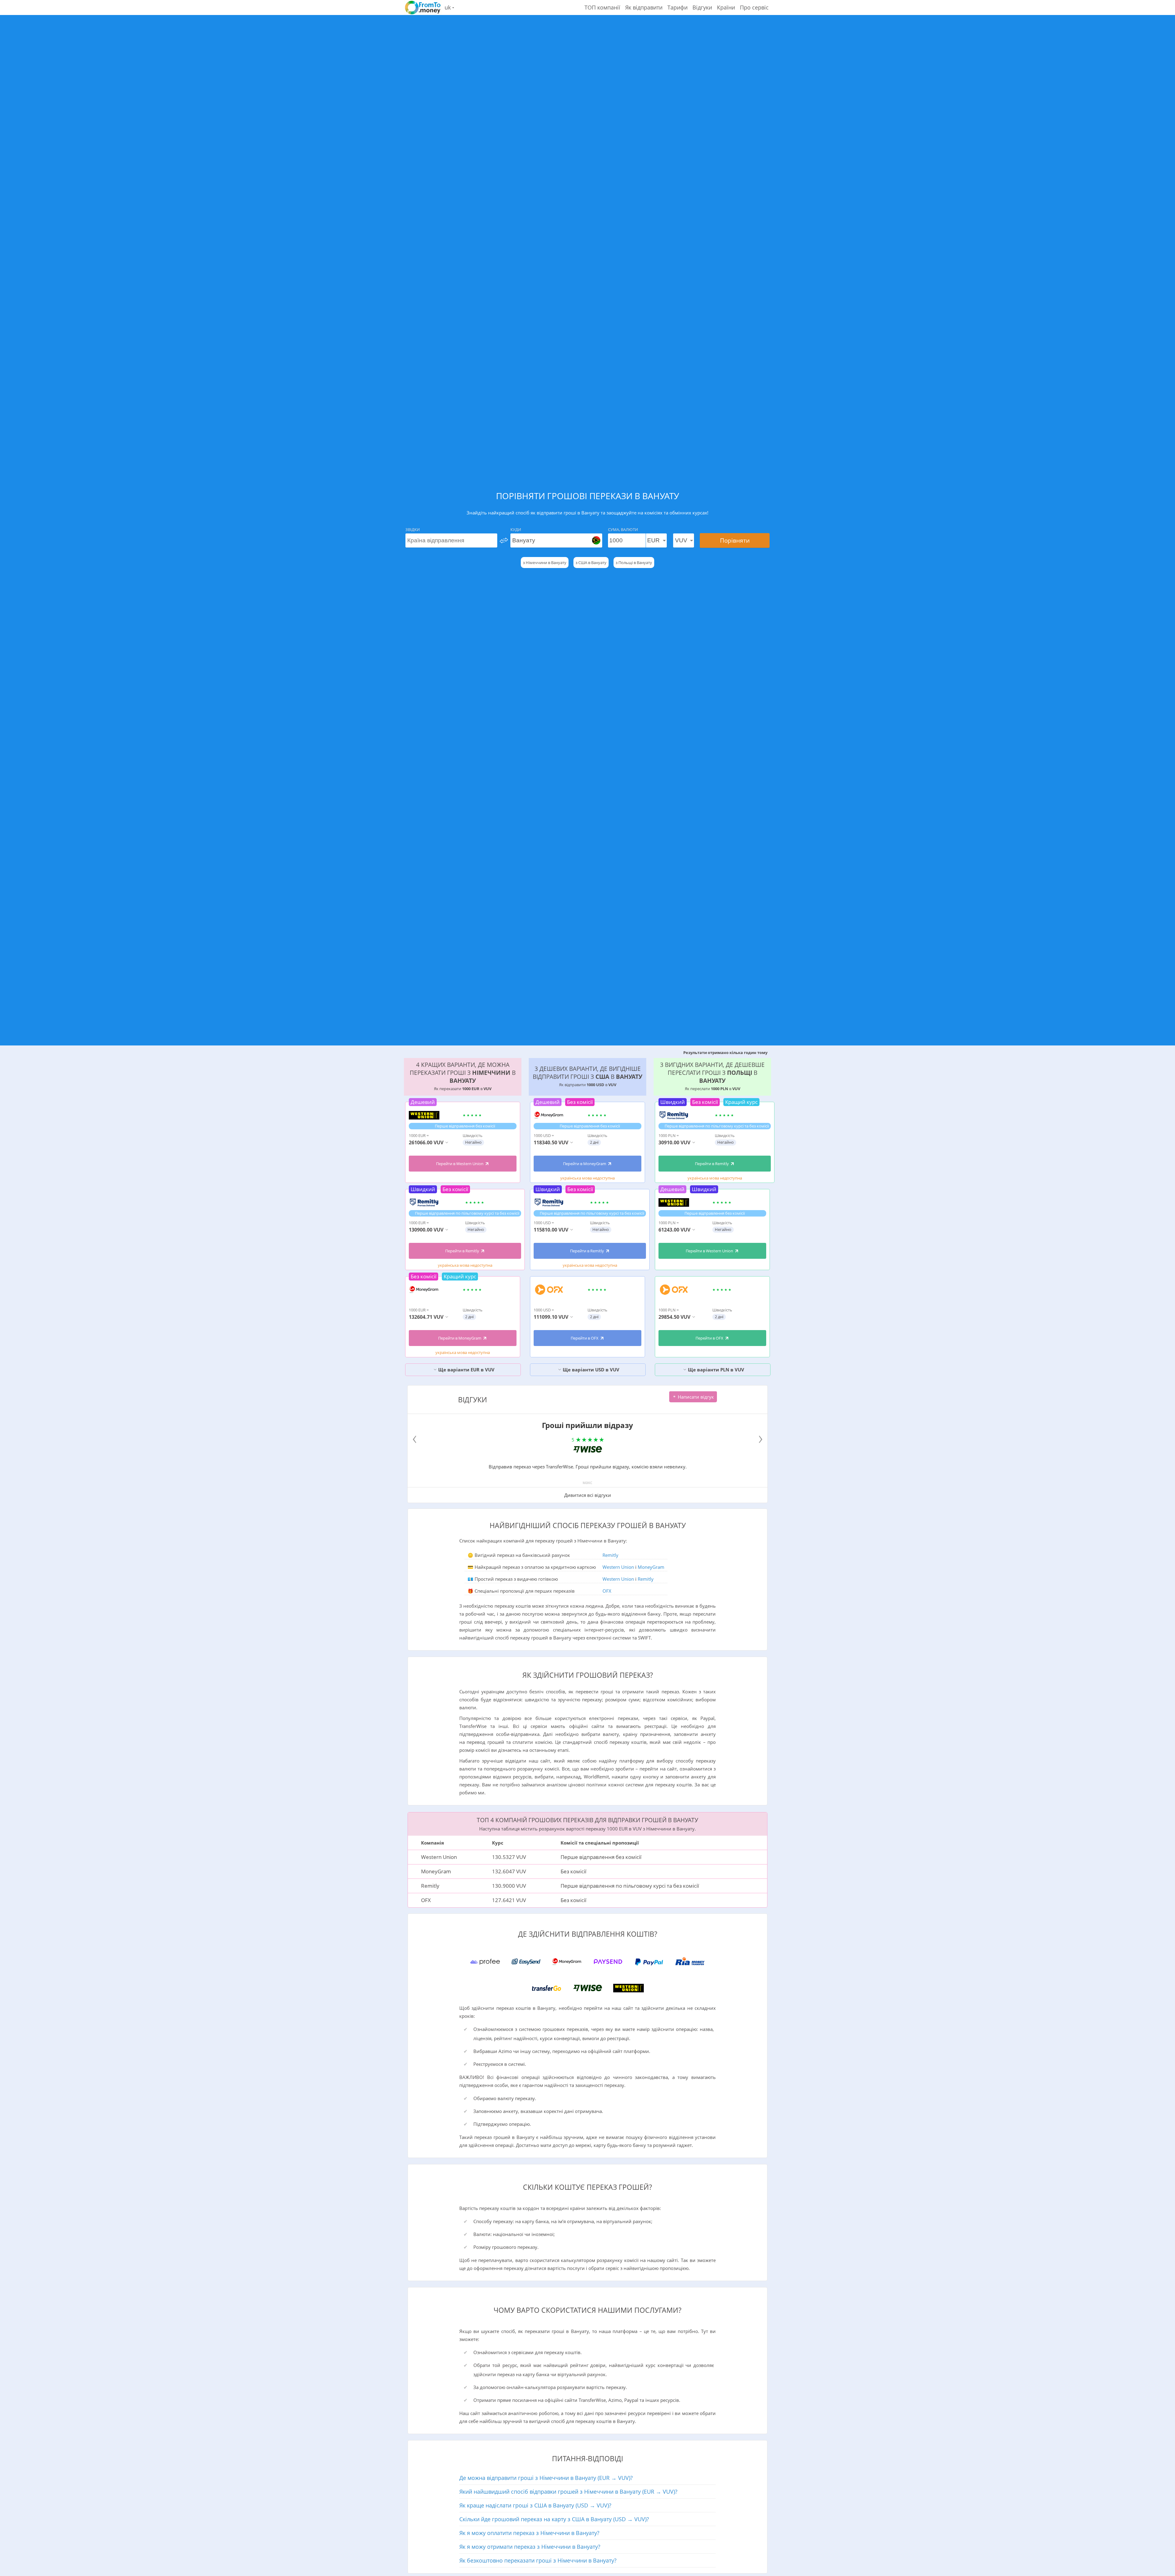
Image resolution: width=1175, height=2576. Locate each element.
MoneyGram (651, 1567)
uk (448, 7)
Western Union (618, 1567)
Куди (516, 529)
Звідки (413, 529)
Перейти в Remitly (463, 1251)
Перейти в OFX (585, 1338)
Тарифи (677, 7)
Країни (726, 7)
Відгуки (702, 7)
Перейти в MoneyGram (460, 1338)
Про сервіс (754, 7)
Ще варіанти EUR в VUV (466, 1370)
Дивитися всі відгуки (588, 1495)
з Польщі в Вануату (634, 563)
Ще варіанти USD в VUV (590, 1370)
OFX (607, 1591)
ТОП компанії (602, 7)
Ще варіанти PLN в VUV (715, 1370)
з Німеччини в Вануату (545, 563)
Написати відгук (695, 1397)
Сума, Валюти (623, 529)
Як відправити (644, 7)
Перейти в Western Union (460, 1164)
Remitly (610, 1555)
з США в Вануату (591, 563)
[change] (504, 540)
